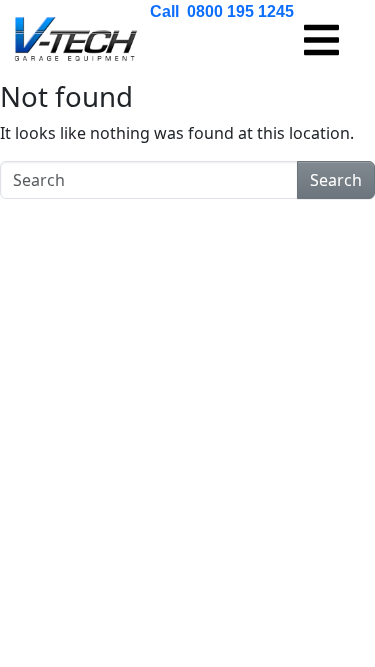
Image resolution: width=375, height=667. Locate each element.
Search (336, 180)
